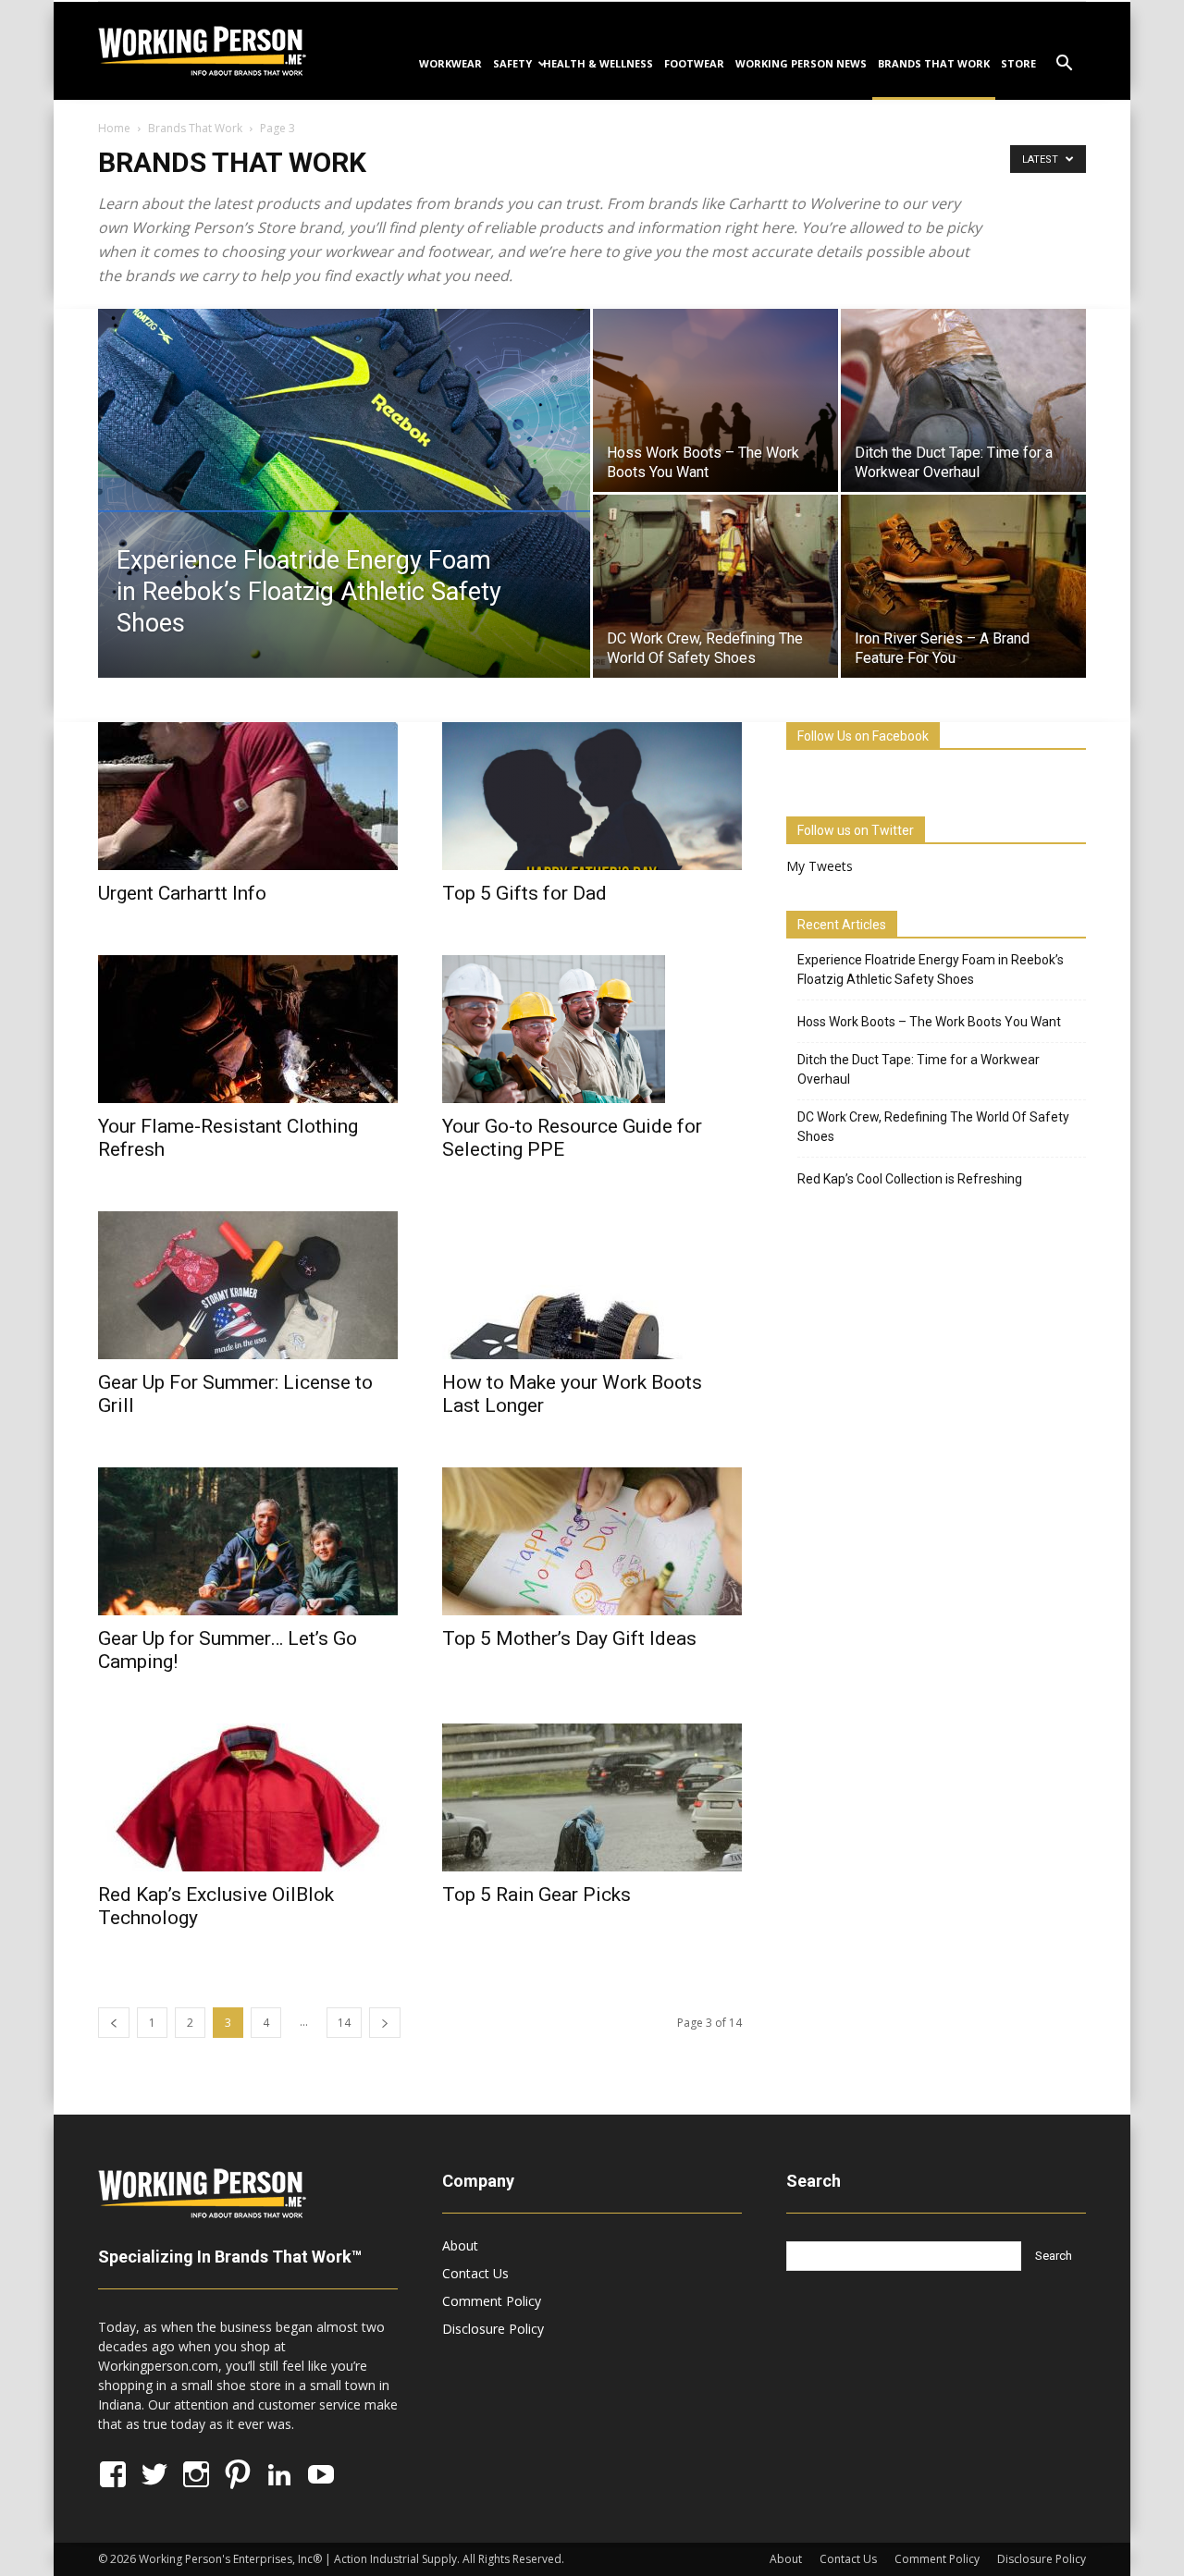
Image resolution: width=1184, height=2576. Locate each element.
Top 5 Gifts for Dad (524, 893)
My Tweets (820, 866)
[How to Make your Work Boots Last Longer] (592, 1285)
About (460, 2245)
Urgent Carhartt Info (182, 893)
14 (344, 2023)
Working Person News (801, 63)
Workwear (450, 63)
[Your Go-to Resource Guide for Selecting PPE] (592, 1029)
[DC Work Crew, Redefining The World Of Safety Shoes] (715, 586)
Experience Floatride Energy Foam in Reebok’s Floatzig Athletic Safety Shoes (931, 969)
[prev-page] (114, 2023)
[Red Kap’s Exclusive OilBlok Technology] (248, 1797)
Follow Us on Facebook (863, 736)
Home (114, 128)
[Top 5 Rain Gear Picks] (592, 1797)
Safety (512, 63)
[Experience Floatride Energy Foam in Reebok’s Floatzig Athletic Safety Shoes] (344, 494)
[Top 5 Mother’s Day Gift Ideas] (592, 1541)
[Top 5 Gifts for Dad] (592, 796)
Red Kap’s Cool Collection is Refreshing (910, 1179)
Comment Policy (492, 2301)
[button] (1064, 65)
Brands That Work (934, 63)
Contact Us (475, 2273)
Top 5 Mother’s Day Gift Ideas (569, 1638)
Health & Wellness (598, 63)
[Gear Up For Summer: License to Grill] (248, 1285)
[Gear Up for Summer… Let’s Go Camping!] (248, 1541)
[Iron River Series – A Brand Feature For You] (963, 586)
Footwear (694, 63)
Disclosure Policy (493, 2329)
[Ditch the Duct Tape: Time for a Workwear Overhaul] (963, 400)
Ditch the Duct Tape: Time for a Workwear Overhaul (919, 1069)
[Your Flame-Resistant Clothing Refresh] (248, 1029)
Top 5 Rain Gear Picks (536, 1895)
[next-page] (385, 2023)
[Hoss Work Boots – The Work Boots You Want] (715, 400)
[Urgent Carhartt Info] (248, 796)
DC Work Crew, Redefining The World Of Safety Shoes (933, 1127)
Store (1018, 63)
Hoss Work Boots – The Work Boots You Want (929, 1022)
